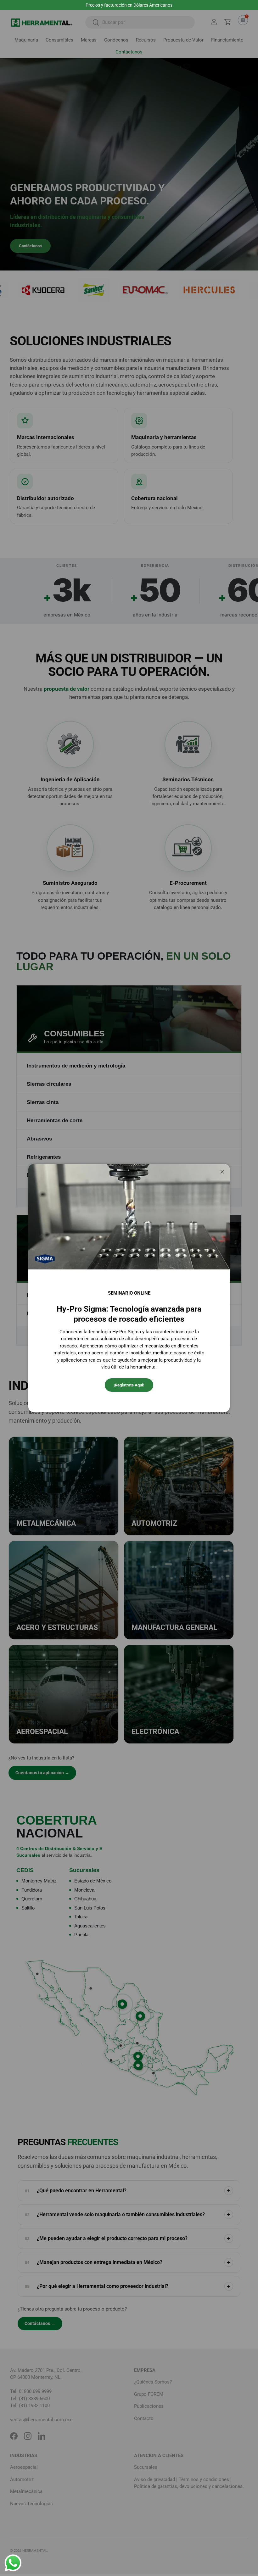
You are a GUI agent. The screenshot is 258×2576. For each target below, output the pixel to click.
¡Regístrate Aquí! (129, 1385)
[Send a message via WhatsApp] (13, 2563)
